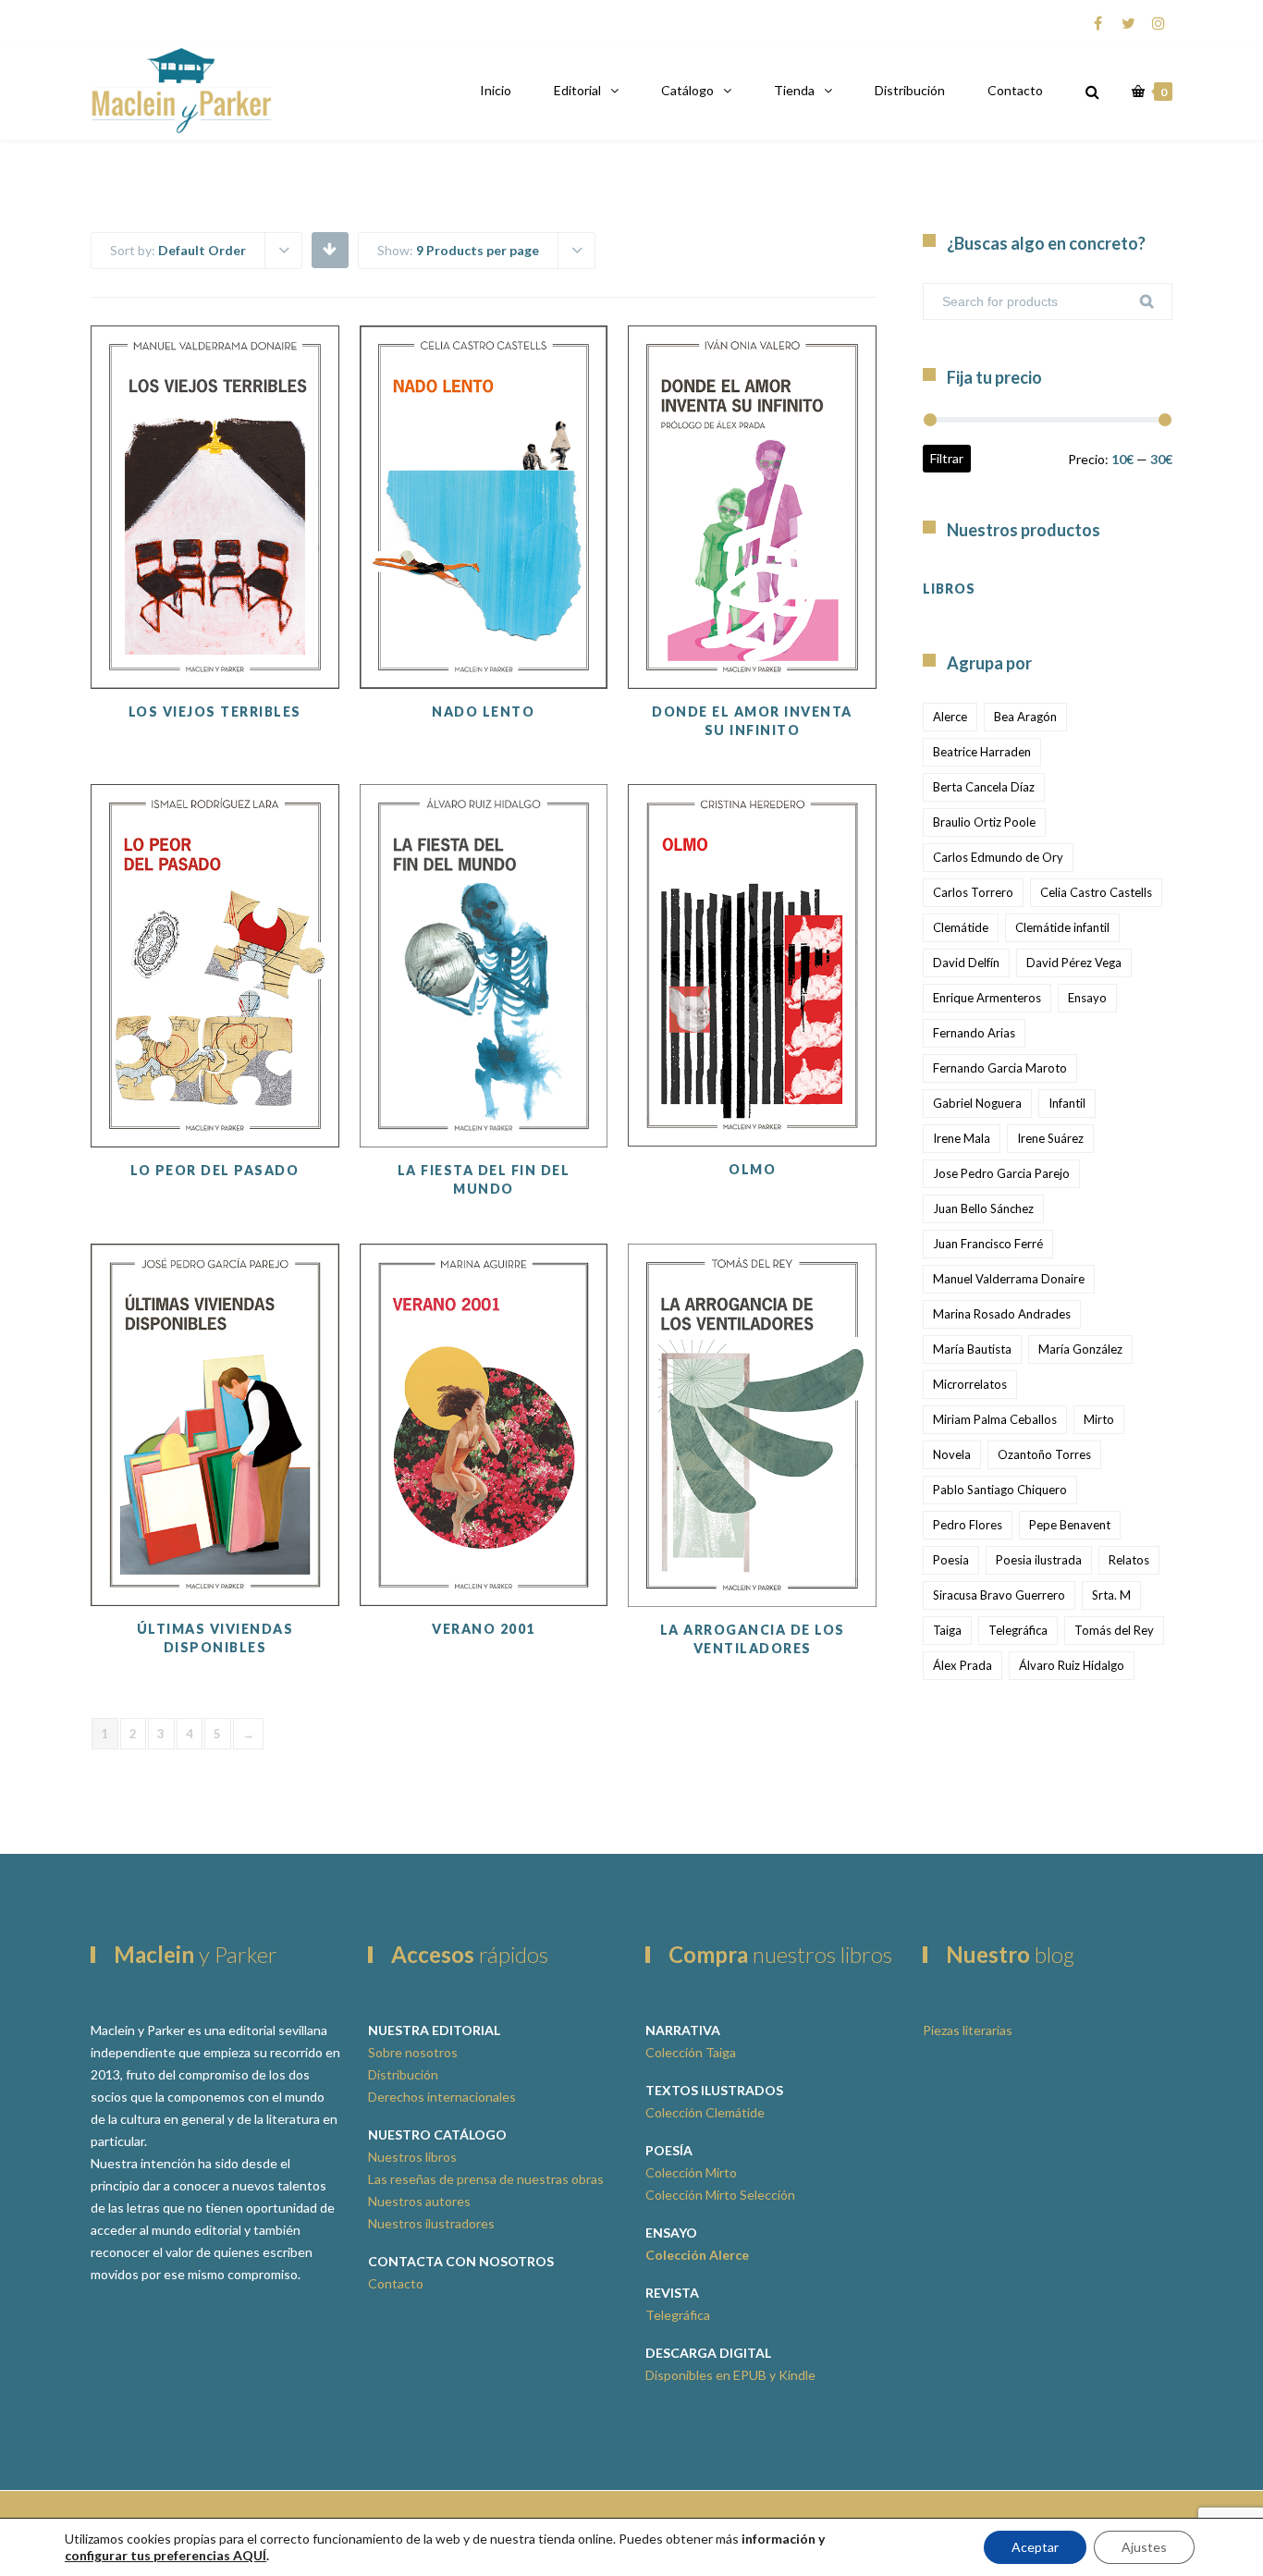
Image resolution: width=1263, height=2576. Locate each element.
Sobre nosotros (413, 2052)
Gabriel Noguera (977, 1103)
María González (1080, 1349)
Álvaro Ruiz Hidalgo (1072, 1665)
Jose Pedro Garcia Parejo (1001, 1173)
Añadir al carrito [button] (215, 596)
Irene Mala (962, 1138)
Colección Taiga (691, 2052)
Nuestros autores (419, 2201)
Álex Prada (963, 1665)
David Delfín (966, 963)
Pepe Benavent (1070, 1525)
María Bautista (972, 1349)
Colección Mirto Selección (720, 2195)
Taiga (947, 1630)
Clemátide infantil (1062, 927)
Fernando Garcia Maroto (1000, 1068)
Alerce (950, 717)
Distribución (910, 90)
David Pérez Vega (1074, 963)
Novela (952, 1454)
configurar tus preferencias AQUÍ (166, 2555)
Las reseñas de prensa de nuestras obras (486, 2179)
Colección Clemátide (705, 2112)
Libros (949, 589)
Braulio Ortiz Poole (984, 822)
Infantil (1067, 1103)
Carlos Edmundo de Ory (998, 857)
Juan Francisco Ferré (988, 1244)
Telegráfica (1018, 1630)
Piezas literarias (968, 2030)
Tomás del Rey (1114, 1630)
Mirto (1099, 1419)
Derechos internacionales (442, 2097)
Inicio (496, 90)
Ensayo (1087, 998)
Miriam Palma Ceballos (995, 1419)
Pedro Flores (968, 1525)
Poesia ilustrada (1039, 1560)
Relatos (1129, 1560)
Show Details (215, 643)
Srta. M (1111, 1595)
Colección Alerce (697, 2255)
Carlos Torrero (973, 892)
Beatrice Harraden (982, 752)
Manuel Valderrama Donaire (1009, 1279)
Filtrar (947, 458)
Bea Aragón (1025, 717)
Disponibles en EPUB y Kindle (730, 2375)
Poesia (951, 1560)
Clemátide (961, 927)
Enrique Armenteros (987, 998)
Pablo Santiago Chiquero (1000, 1490)
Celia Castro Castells (1096, 892)
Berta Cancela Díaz (984, 787)
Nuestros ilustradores (431, 2223)
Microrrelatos (970, 1384)
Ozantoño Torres (1044, 1454)
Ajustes (1144, 2547)
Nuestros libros (412, 2157)
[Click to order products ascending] (330, 249)
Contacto (1015, 90)
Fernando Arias (974, 1033)
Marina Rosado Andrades (1002, 1314)
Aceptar (1035, 2547)
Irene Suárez (1050, 1138)
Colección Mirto (691, 2172)
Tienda (794, 90)
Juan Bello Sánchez (983, 1208)
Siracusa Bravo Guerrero (999, 1595)
